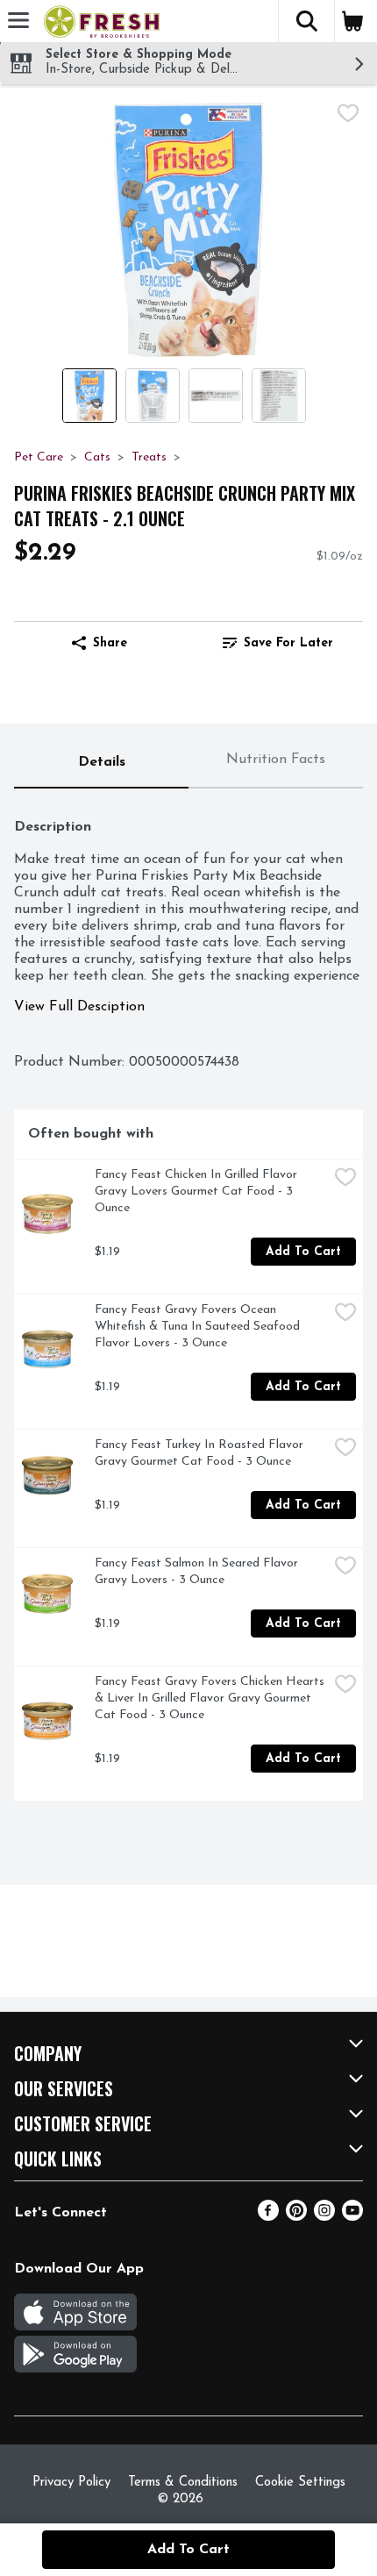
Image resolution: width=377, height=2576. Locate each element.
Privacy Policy (71, 2483)
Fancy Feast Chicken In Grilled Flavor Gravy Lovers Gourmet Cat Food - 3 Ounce (198, 1192)
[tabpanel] (188, 1302)
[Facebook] (268, 2217)
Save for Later (288, 643)
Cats (97, 457)
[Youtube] (352, 2217)
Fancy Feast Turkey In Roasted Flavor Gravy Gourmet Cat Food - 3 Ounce (201, 1453)
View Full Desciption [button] (79, 1007)
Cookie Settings (300, 2483)
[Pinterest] (296, 2217)
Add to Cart (303, 1252)
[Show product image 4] (279, 396)
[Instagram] (324, 2217)
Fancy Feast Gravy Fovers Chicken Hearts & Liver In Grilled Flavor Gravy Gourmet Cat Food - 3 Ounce (211, 1698)
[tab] (101, 763)
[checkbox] (348, 113)
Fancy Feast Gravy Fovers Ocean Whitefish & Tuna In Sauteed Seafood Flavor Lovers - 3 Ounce (199, 1327)
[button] (306, 21)
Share (110, 643)
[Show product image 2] (153, 396)
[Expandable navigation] (18, 20)
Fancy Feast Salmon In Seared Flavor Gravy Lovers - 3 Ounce (198, 1572)
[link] (277, 643)
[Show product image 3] (216, 396)
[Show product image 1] (89, 396)
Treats (149, 457)
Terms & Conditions (183, 2483)
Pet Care (39, 457)
